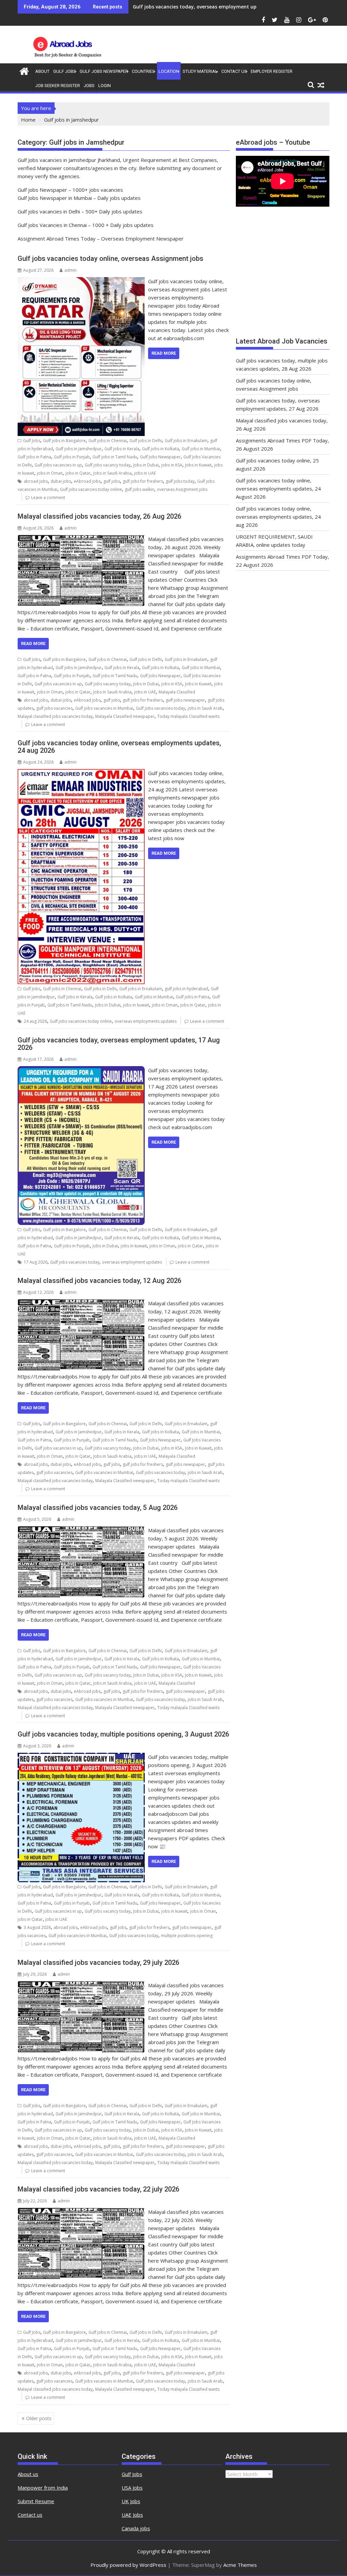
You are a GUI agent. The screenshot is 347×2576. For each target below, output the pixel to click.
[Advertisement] (283, 275)
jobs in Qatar (78, 473)
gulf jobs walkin (139, 489)
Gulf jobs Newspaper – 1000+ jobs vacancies (70, 190)
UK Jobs (131, 2501)
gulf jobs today (180, 481)
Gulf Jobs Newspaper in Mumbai (55, 198)
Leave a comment (48, 497)
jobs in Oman (50, 473)
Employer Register (272, 71)
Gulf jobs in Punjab (72, 457)
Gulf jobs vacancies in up (58, 465)
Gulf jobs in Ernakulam (186, 441)
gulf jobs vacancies (54, 708)
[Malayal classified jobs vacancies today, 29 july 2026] (81, 1985)
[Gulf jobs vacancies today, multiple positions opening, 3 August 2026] (81, 1757)
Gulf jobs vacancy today (108, 465)
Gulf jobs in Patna (34, 457)
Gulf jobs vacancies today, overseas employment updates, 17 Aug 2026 (119, 1044)
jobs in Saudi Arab (205, 708)
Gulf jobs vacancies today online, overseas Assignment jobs (110, 258)
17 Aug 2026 (36, 1262)
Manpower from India (43, 2488)
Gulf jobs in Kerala (122, 449)
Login (105, 86)
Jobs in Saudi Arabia (112, 473)
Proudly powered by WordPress (128, 2565)
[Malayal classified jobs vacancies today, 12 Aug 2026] (81, 1303)
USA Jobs (132, 2488)
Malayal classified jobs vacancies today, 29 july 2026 (98, 1962)
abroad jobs (36, 481)
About (42, 71)
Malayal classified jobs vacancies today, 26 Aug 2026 (195, 7)
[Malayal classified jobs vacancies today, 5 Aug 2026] (81, 1530)
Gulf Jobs (65, 71)
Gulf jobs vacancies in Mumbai (104, 708)
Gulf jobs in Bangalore (64, 441)
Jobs (89, 86)
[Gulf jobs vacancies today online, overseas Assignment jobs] (81, 281)
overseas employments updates (146, 1021)
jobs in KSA (172, 465)
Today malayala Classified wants (188, 716)
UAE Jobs (132, 2515)
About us (28, 2474)
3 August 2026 (37, 1927)
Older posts (39, 2418)
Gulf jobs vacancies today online (91, 489)
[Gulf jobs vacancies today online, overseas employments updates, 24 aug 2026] (81, 773)
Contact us (30, 2515)
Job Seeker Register (58, 86)
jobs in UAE (145, 473)
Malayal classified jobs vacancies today (55, 716)
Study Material (200, 71)
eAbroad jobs (87, 481)
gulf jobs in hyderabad (186, 989)
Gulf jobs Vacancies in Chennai (52, 225)
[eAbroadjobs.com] (24, 70)
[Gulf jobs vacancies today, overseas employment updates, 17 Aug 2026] (81, 1070)
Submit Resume (36, 2501)
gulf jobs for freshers (143, 481)
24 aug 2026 (35, 1021)
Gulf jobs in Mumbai (201, 449)
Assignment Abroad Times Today (57, 238)
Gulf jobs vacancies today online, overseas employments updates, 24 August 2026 (278, 489)
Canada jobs (136, 2528)
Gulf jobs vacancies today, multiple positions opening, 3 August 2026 (123, 1734)
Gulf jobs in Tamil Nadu (115, 457)
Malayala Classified (177, 692)
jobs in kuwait (136, 1005)
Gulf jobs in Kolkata (160, 449)
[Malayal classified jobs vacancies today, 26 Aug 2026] (81, 539)
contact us (234, 71)
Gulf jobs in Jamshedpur (79, 449)
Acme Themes (240, 2565)
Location (169, 71)
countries (143, 71)
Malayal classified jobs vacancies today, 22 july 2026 (98, 2189)
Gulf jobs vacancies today (160, 708)
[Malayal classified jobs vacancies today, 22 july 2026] (81, 2212)
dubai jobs (61, 481)
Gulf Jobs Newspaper (104, 71)
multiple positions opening (187, 1936)
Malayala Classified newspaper (125, 716)
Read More (164, 353)
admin (70, 270)
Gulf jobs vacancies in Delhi (49, 211)
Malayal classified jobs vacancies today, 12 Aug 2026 (99, 1281)
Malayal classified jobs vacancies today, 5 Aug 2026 (98, 1508)
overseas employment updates (132, 1262)
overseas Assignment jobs (182, 489)
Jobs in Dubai (146, 465)
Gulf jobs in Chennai (108, 441)
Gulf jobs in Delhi (146, 441)
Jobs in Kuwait (198, 465)
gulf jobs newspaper (185, 700)
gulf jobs (112, 481)
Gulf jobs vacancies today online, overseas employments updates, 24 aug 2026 (119, 747)
